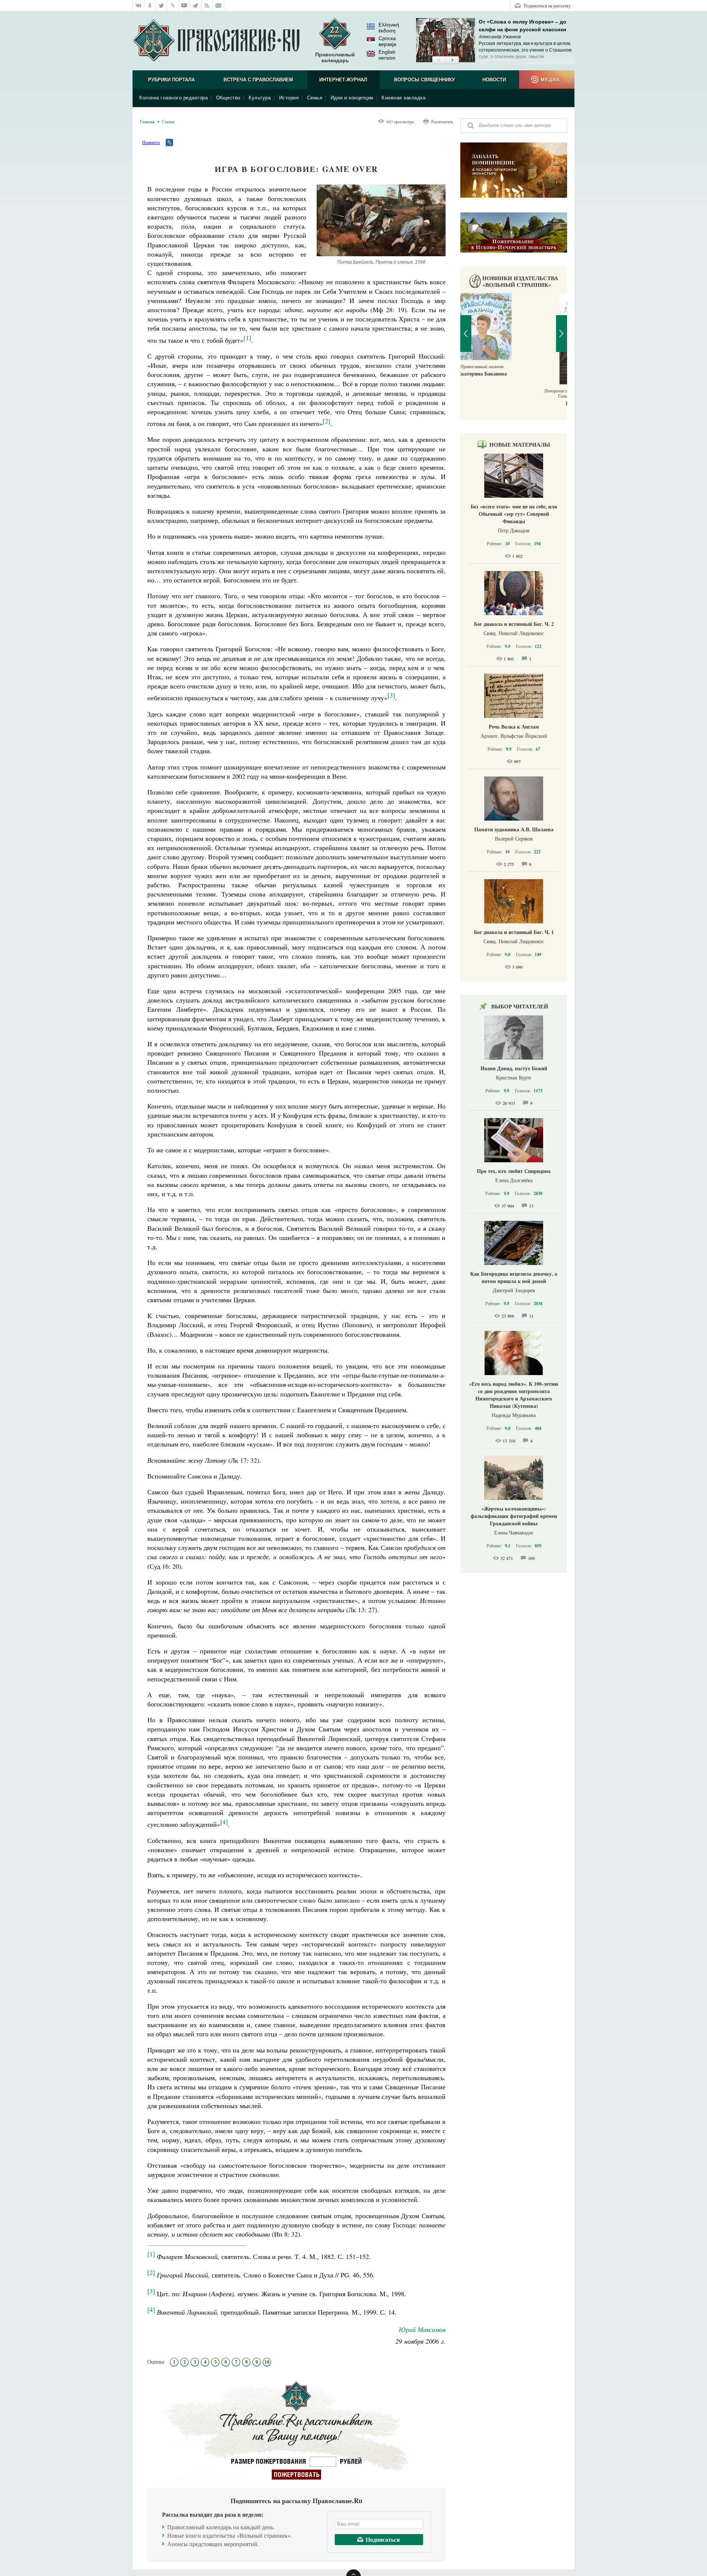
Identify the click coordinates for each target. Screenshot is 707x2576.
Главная (147, 121)
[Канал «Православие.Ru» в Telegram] (196, 6)
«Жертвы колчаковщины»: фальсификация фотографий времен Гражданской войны (514, 1516)
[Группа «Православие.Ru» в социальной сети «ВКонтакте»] (138, 6)
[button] (439, 60)
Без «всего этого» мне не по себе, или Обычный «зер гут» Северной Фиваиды (514, 514)
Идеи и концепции (352, 98)
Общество (228, 98)
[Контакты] (219, 6)
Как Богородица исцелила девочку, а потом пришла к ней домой (514, 1277)
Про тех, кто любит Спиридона (514, 1171)
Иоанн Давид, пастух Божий (514, 1068)
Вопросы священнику (424, 80)
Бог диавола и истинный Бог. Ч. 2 (514, 624)
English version (387, 55)
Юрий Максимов (422, 2329)
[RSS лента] (207, 6)
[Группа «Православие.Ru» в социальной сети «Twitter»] (161, 6)
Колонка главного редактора (173, 98)
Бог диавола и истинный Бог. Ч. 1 (514, 932)
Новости (494, 80)
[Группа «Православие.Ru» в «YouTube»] (184, 6)
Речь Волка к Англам (514, 727)
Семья (315, 98)
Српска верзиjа (387, 41)
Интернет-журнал (343, 80)
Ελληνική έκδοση (389, 28)
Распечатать (442, 121)
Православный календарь (335, 57)
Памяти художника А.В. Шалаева (514, 829)
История (289, 98)
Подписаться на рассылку (547, 6)
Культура (260, 98)
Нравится (151, 142)
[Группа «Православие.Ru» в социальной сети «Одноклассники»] (150, 6)
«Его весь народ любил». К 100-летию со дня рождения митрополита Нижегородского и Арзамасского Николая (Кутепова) (514, 1395)
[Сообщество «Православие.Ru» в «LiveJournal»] (173, 6)
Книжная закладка (403, 98)
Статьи (168, 121)
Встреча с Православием (258, 80)
